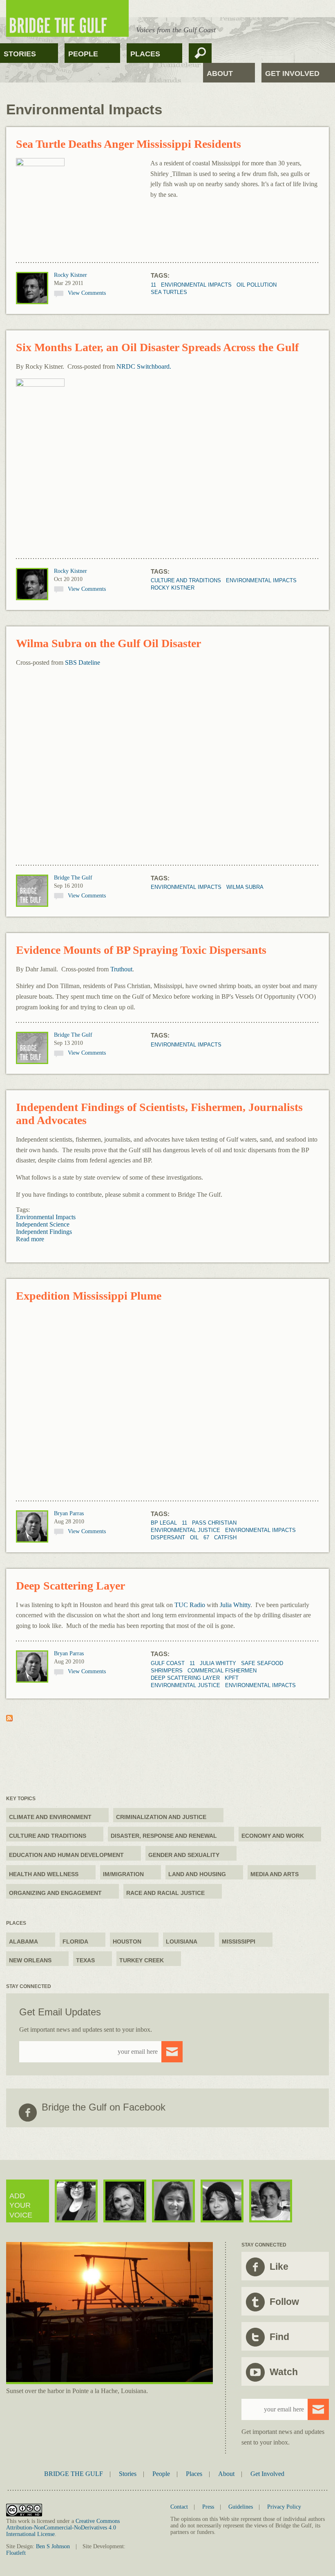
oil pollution (257, 285)
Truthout (121, 969)
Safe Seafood (262, 1663)
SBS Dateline (83, 662)
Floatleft (16, 2553)
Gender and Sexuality (184, 1855)
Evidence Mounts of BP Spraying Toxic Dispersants (141, 950)
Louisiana (182, 1941)
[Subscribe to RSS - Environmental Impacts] (9, 1719)
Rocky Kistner (70, 275)
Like (279, 2267)
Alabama (23, 1941)
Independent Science (43, 1224)
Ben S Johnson (53, 2546)
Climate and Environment (50, 1817)
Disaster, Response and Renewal (164, 1836)
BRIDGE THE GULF (74, 2474)
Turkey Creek (142, 1960)
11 (153, 285)
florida (75, 1941)
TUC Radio (190, 1605)
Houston (127, 1941)
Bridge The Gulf (73, 878)
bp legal (164, 1523)
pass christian (214, 1523)
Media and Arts (275, 1874)
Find (279, 2337)
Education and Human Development (66, 1855)
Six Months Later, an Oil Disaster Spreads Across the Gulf (157, 347)
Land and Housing (197, 1874)
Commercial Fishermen (222, 1671)
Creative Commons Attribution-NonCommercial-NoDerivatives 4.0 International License (63, 2528)
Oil (194, 1537)
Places (145, 54)
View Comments (87, 293)
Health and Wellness (44, 1874)
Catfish (225, 1537)
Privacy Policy (284, 2507)
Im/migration (123, 1874)
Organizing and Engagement (55, 1893)
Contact (179, 2507)
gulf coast (168, 1663)
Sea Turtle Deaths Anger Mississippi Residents (128, 144)
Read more (30, 1239)
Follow (284, 2302)
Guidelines (241, 2507)
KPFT (232, 1678)
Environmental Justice (185, 1530)
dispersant (168, 1537)
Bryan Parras (69, 1513)
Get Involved (292, 73)
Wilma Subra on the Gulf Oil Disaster (108, 643)
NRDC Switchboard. (144, 366)
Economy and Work (273, 1836)
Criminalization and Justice (161, 1817)
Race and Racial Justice (165, 1893)
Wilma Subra (245, 887)
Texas (85, 1960)
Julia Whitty (235, 1605)
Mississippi (239, 1941)
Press (208, 2507)
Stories (20, 54)
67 (206, 1537)
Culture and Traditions (186, 580)
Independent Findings (44, 1232)
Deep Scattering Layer (70, 1586)
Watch (284, 2372)
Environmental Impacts (196, 285)
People (83, 54)
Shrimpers (167, 1671)
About (220, 73)
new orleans (30, 1960)
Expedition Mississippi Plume (89, 1296)
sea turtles (169, 292)
